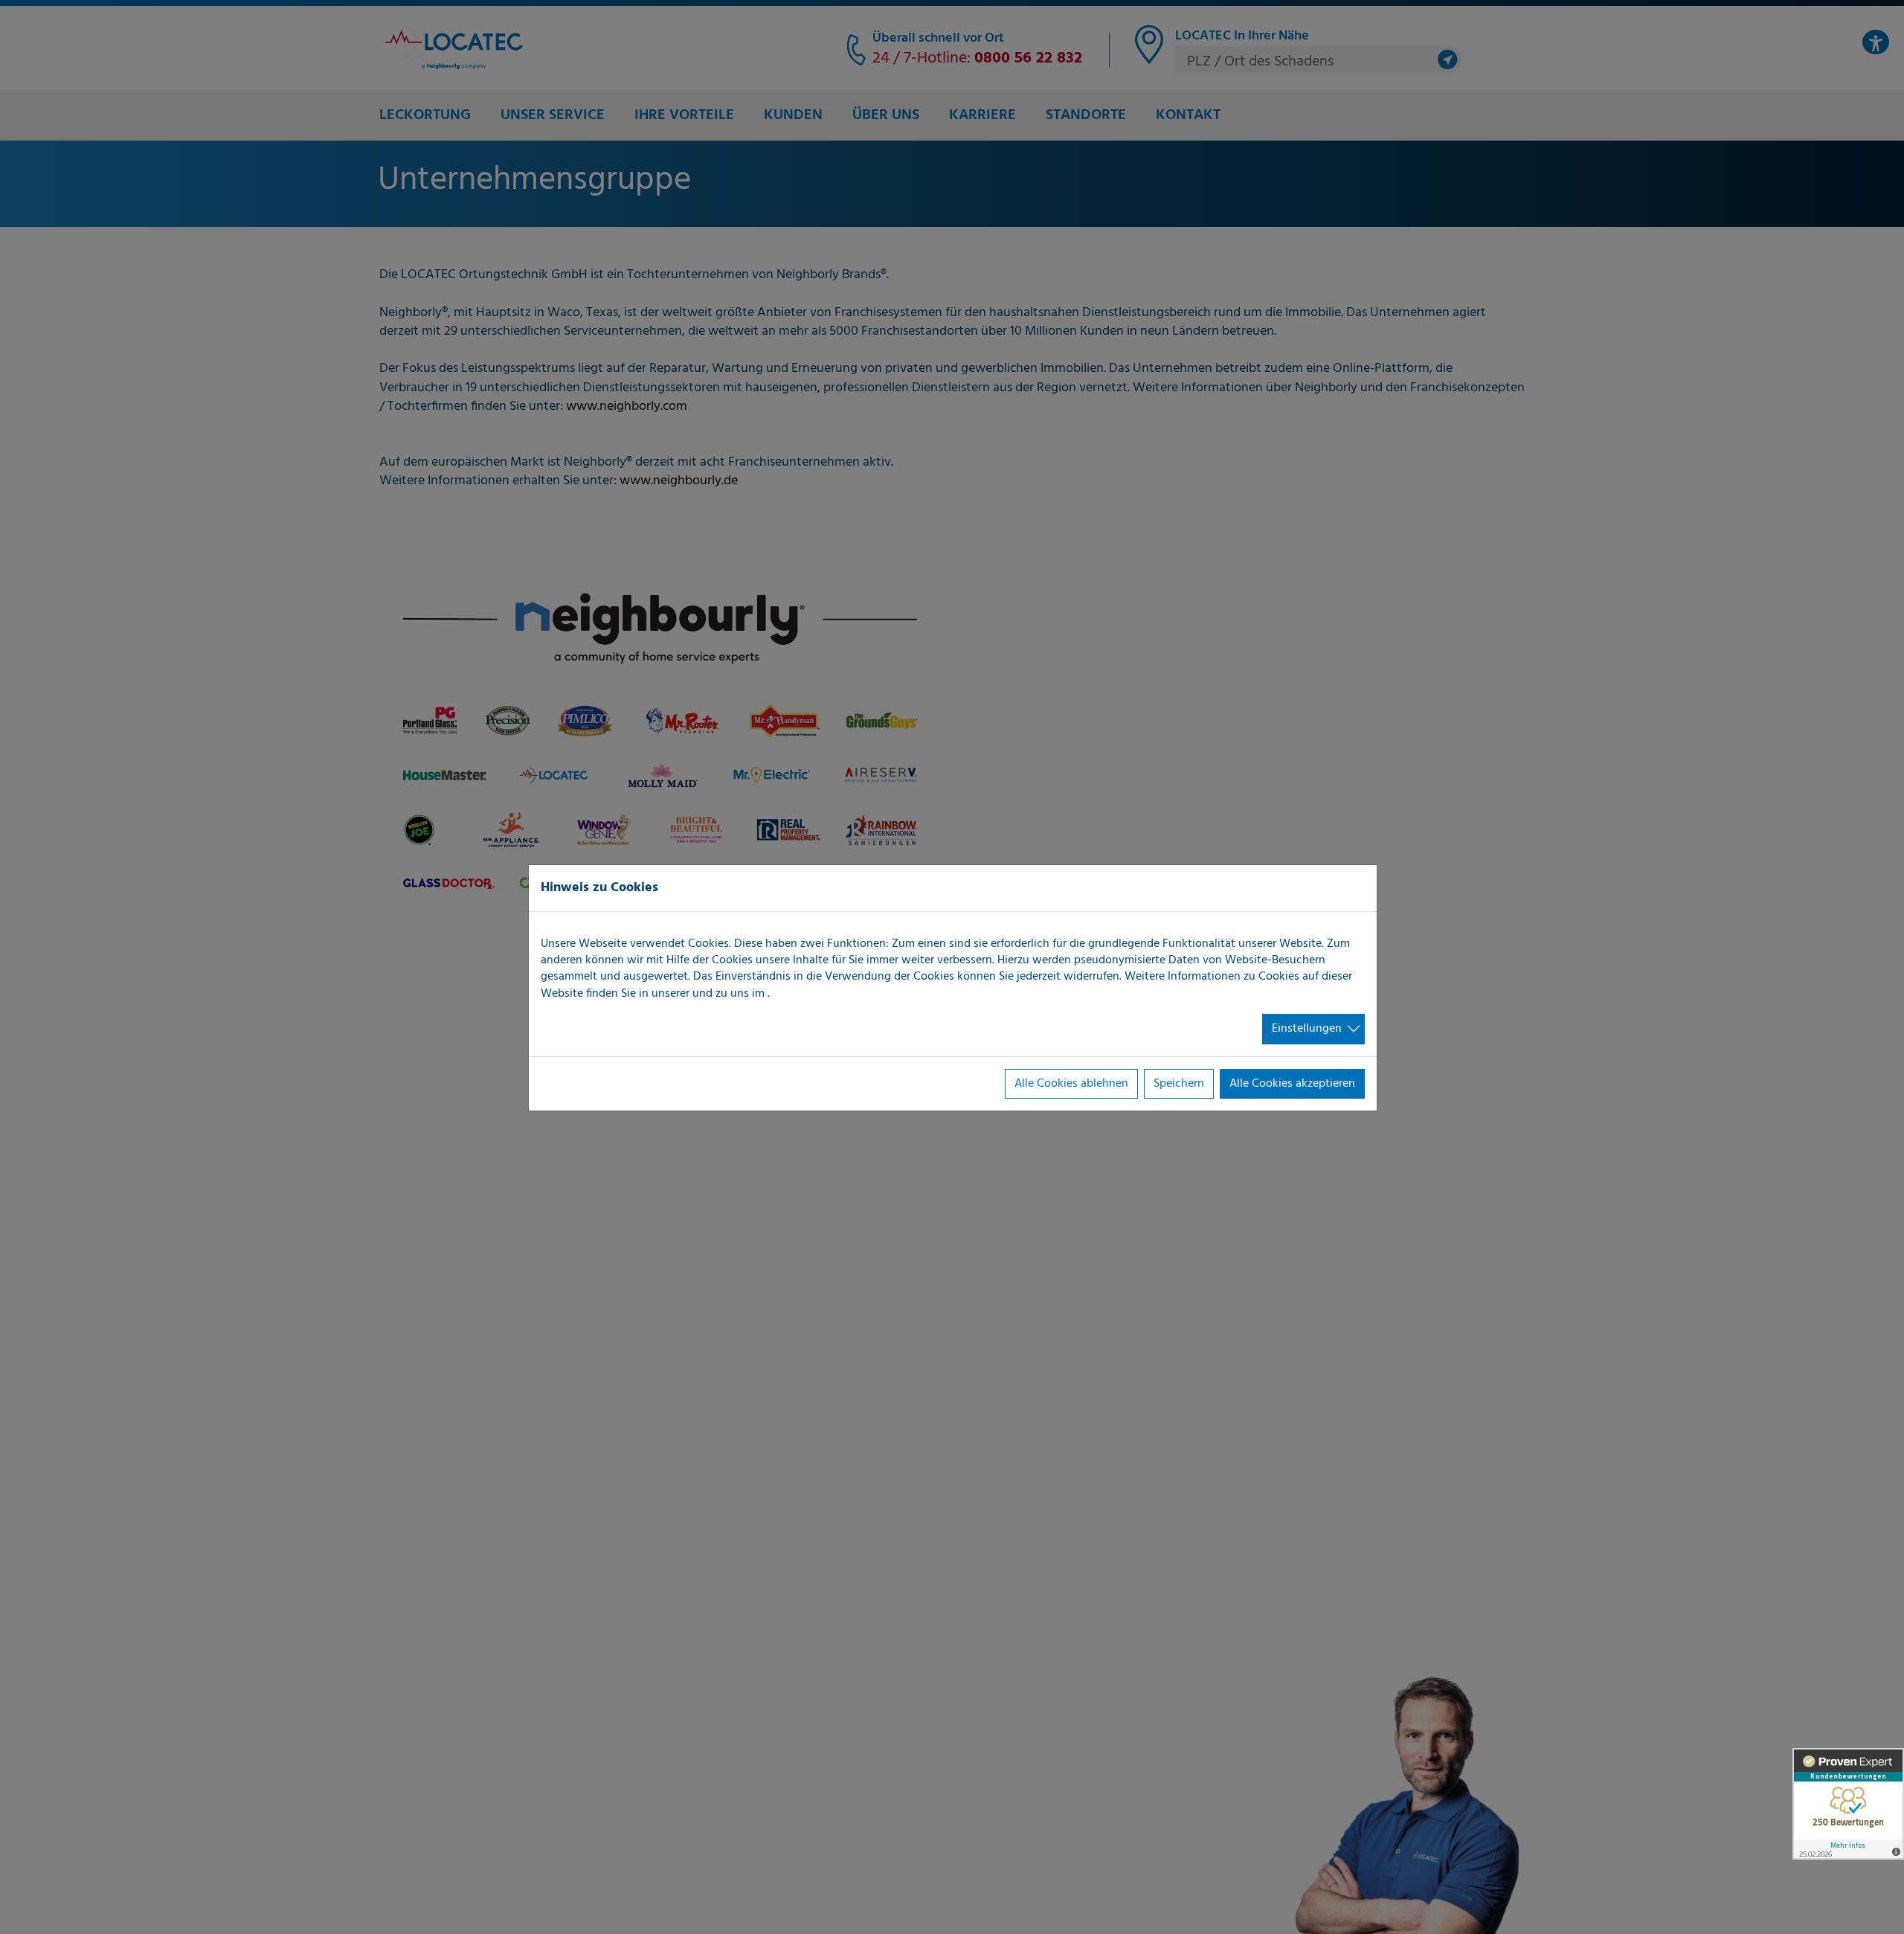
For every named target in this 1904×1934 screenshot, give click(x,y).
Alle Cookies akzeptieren (1292, 1084)
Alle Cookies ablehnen (1071, 1084)
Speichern (1179, 1084)
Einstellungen (1307, 1029)
